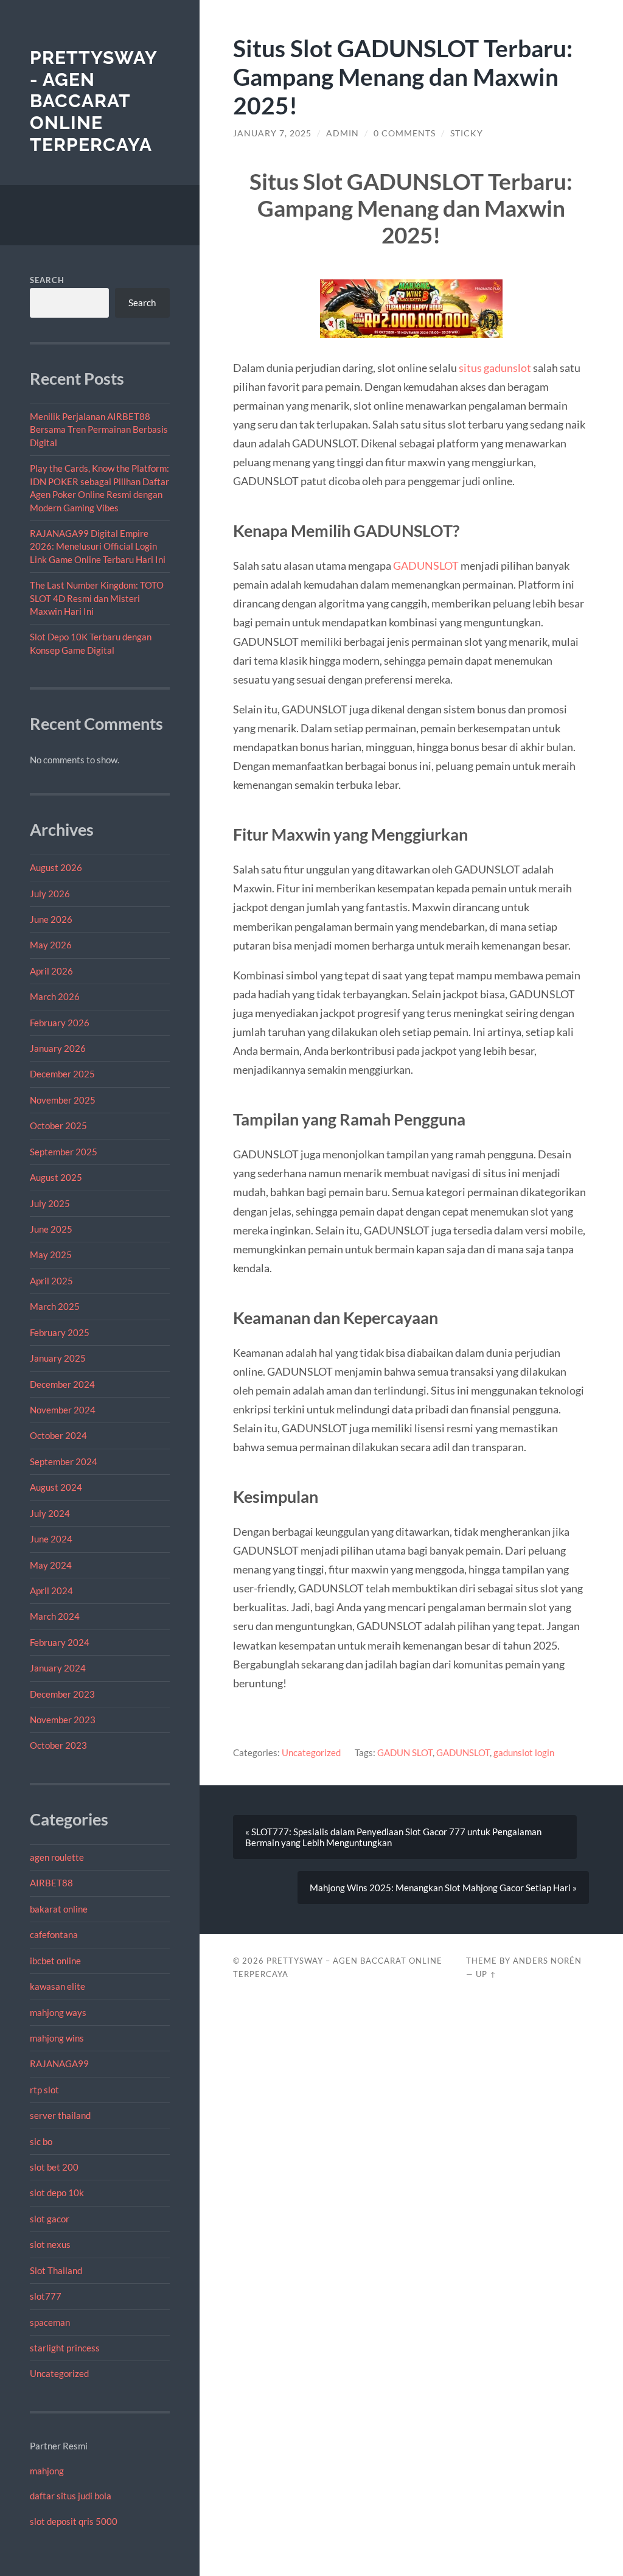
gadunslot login (524, 1752)
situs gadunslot (495, 368)
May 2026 (51, 945)
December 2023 (62, 1694)
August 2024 (56, 1487)
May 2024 (51, 1565)
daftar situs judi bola (71, 2496)
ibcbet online (55, 1961)
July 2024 (50, 1513)
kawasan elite (57, 1986)
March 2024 (55, 1616)
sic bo (41, 2141)
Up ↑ (486, 1974)
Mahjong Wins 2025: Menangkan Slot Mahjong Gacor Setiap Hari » (443, 1888)
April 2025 (51, 1281)
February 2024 (60, 1642)
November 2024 (63, 1410)
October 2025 (58, 1125)
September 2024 (64, 1461)
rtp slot (44, 2090)
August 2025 (56, 1177)
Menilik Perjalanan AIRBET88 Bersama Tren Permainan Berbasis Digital (99, 429)
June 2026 (51, 919)
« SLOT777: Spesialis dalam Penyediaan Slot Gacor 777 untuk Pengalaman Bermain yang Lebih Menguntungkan (393, 1837)
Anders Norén (547, 1961)
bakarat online (59, 1909)
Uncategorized (59, 2373)
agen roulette (57, 1857)
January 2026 (58, 1048)
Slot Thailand (56, 2270)
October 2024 (58, 1435)
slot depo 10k (57, 2193)
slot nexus (50, 2244)
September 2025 (64, 1152)
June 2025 (51, 1229)
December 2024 (62, 1384)
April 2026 (51, 971)
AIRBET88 (51, 1883)
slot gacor (50, 2219)
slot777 (46, 2296)
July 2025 (50, 1203)
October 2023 (58, 1745)
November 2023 (63, 1720)
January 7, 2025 (272, 133)
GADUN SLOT (405, 1752)
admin (343, 133)
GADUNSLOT (426, 565)
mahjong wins (57, 2038)
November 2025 (63, 1100)
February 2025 (60, 1332)
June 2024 (51, 1539)
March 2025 (55, 1306)
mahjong (47, 2471)
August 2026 (56, 867)
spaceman (50, 2322)
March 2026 (55, 996)
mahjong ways (58, 2012)
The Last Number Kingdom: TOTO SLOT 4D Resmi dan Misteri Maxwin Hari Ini (97, 598)
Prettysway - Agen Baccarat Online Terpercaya (93, 101)
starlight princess (65, 2348)
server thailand (60, 2115)
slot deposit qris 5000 (74, 2521)
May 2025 (51, 1255)
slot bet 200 (54, 2167)
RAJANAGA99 (59, 2063)
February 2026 (60, 1023)
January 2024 (58, 1668)
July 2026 (50, 894)
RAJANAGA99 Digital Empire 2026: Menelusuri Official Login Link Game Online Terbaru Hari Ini (98, 546)
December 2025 (62, 1074)
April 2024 (51, 1591)
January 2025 (58, 1358)
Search (47, 280)
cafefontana (54, 1934)
